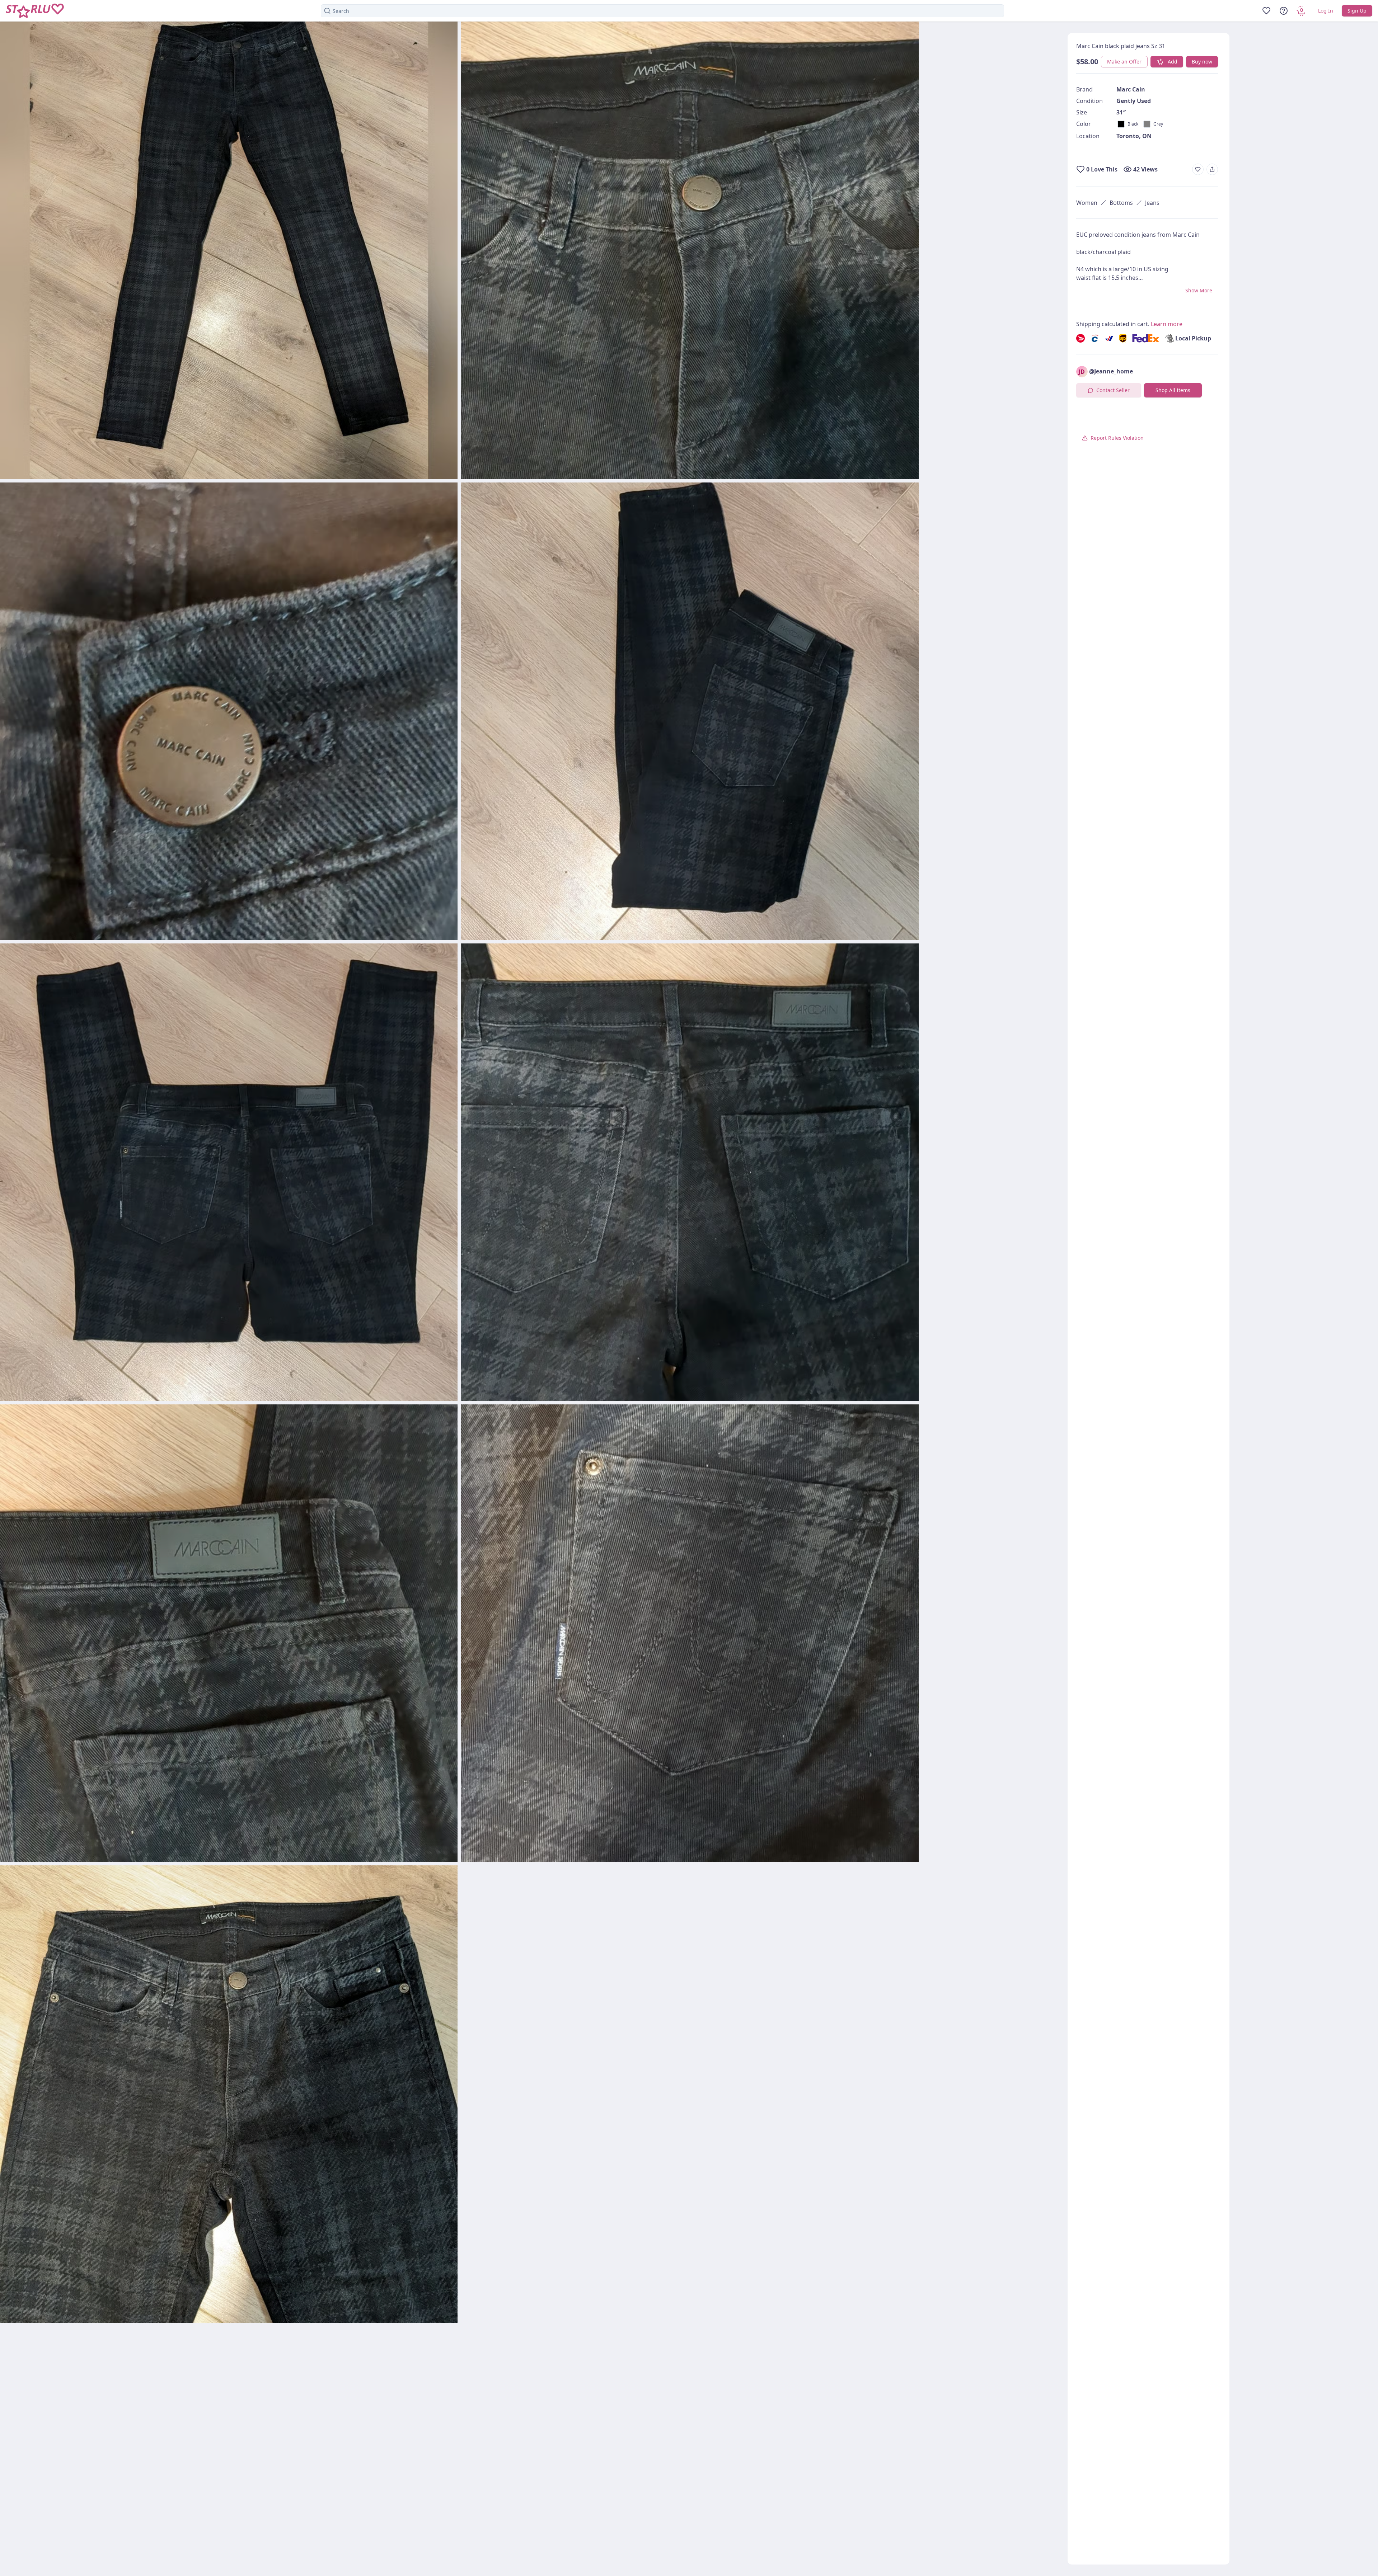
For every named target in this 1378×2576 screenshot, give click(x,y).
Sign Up (1357, 11)
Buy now (1202, 62)
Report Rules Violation (1117, 438)
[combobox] (662, 11)
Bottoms (1121, 203)
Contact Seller (1113, 390)
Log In (1326, 11)
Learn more (1167, 324)
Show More (1199, 290)
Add (1173, 62)
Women (1087, 203)
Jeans (1152, 203)
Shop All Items (1173, 390)
